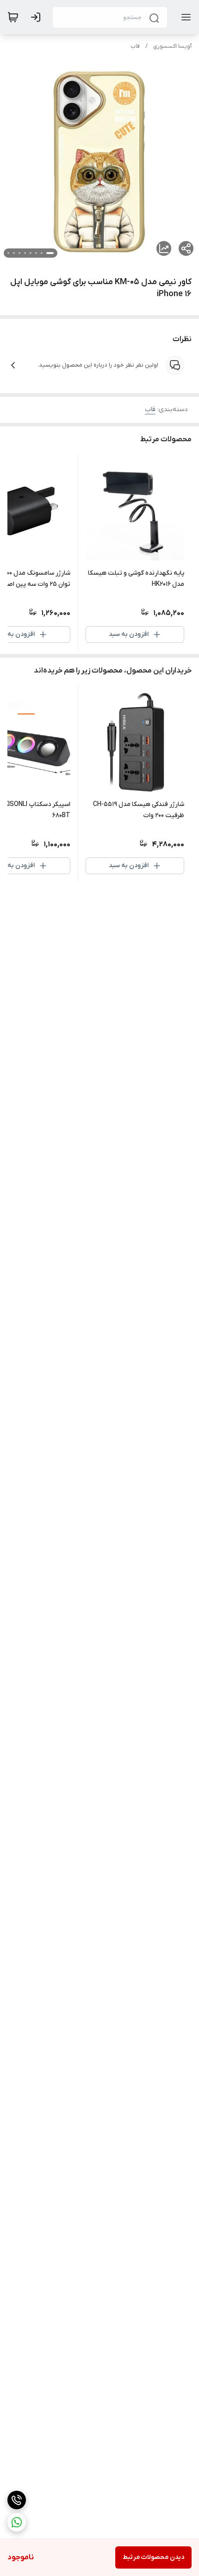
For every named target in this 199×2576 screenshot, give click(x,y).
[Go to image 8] (8, 253)
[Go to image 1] (50, 253)
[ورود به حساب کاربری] (37, 17)
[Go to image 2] (42, 253)
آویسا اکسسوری (172, 46)
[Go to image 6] (19, 253)
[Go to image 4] (31, 253)
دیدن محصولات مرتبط (153, 2557)
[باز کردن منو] (184, 17)
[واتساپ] (17, 2522)
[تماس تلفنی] (17, 2500)
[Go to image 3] (36, 253)
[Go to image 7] (14, 253)
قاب (135, 46)
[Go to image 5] (25, 253)
